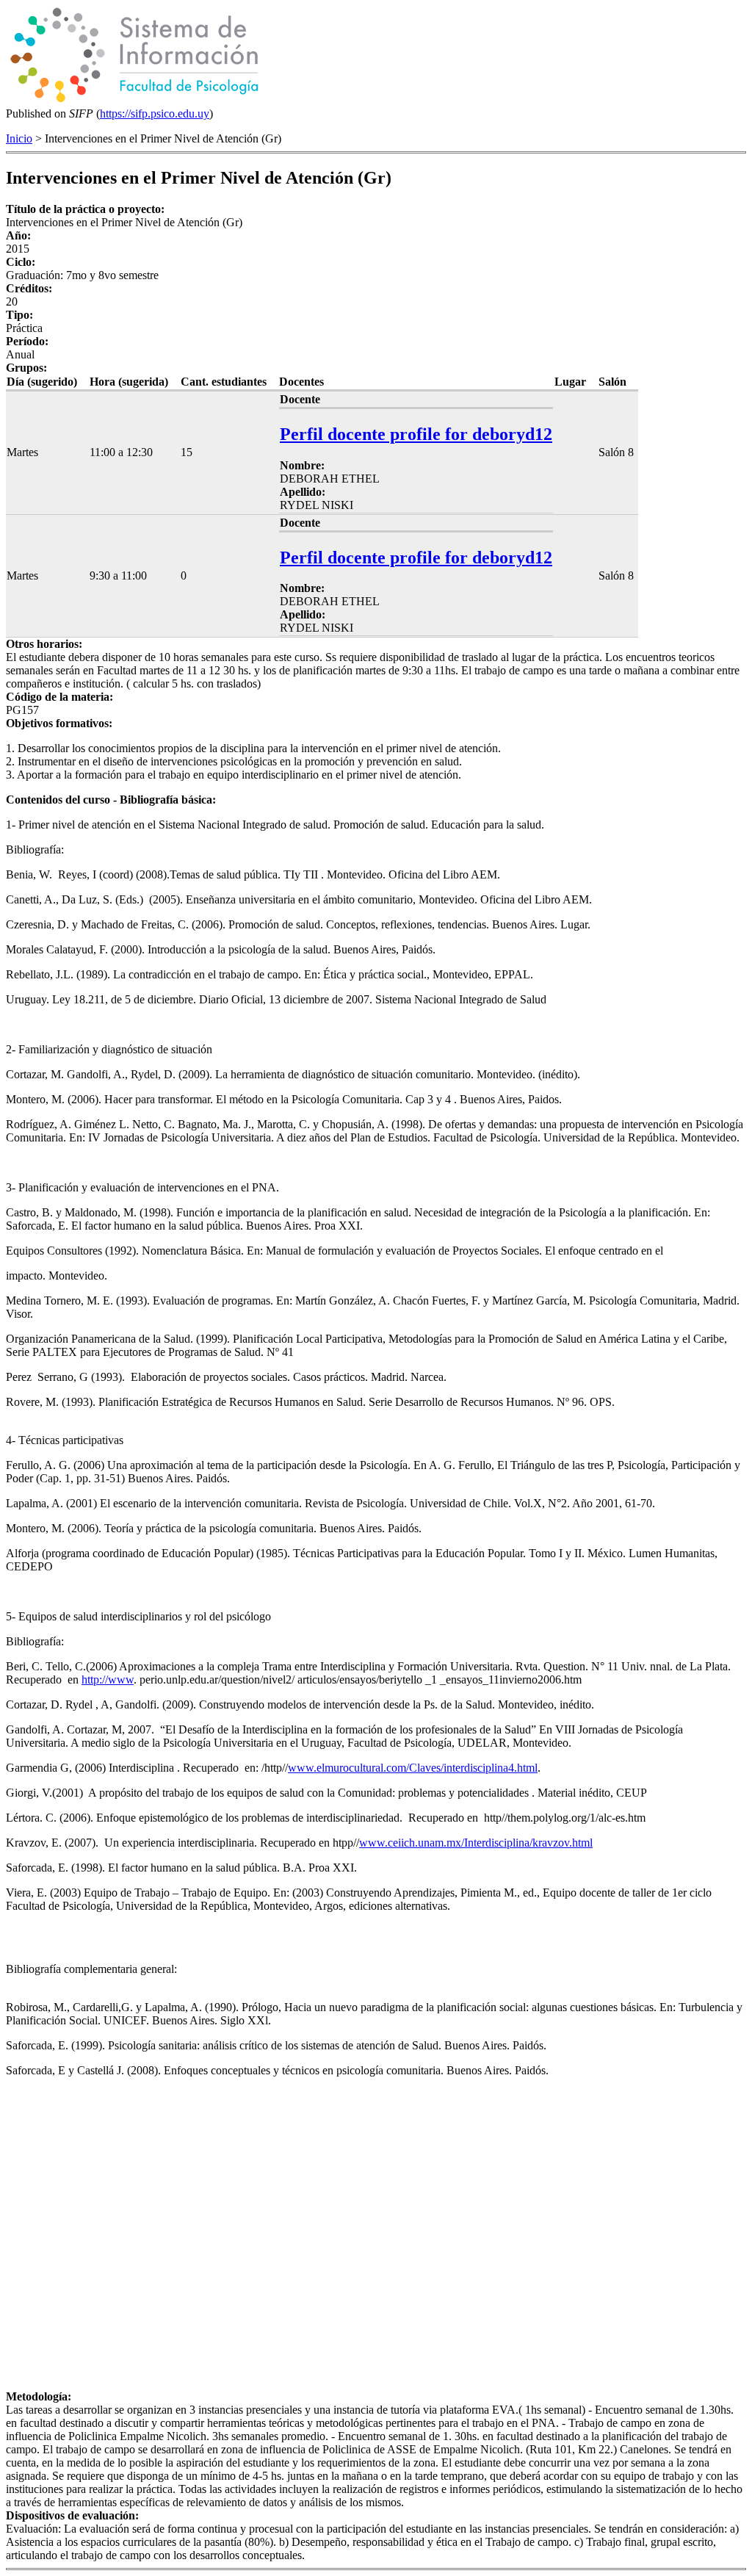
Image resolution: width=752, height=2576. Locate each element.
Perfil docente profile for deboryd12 (416, 434)
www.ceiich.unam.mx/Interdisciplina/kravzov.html (476, 1843)
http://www (108, 1680)
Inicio (19, 138)
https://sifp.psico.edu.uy (155, 113)
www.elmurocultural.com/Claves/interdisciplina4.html (413, 1768)
